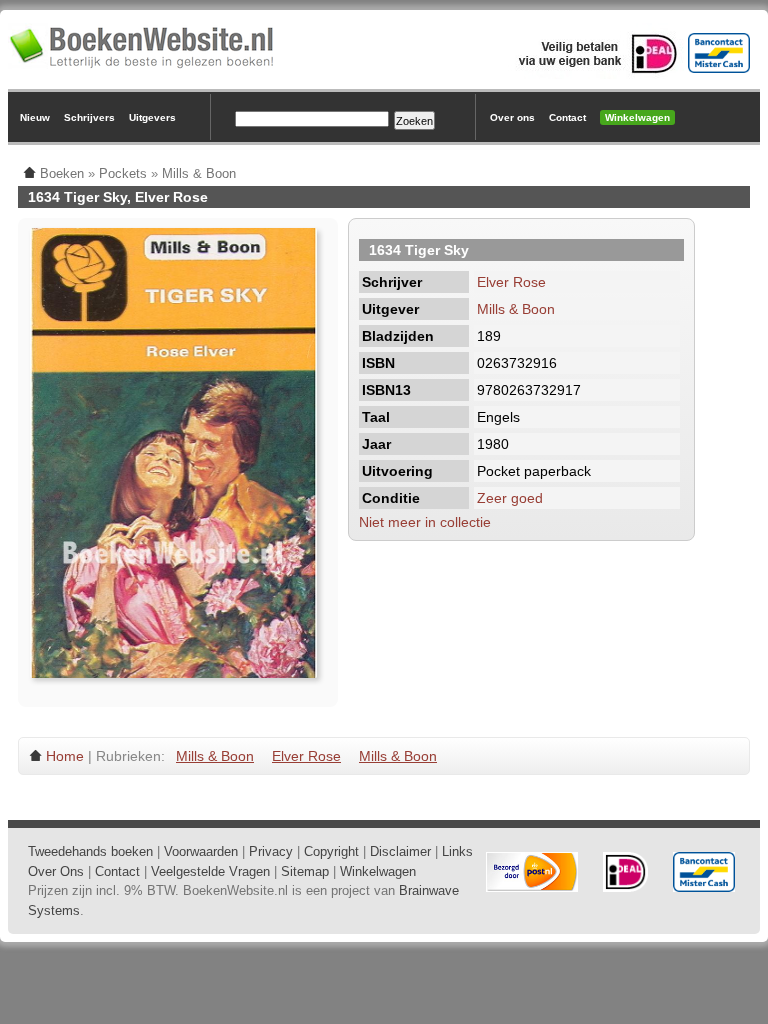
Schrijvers (89, 117)
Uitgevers (152, 117)
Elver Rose (511, 282)
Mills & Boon (516, 309)
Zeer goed (510, 498)
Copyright (331, 851)
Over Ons (56, 871)
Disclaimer (400, 851)
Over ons (512, 117)
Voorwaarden (201, 851)
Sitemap (305, 871)
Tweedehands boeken (90, 851)
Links (457, 851)
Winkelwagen (637, 117)
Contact (567, 117)
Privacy (271, 851)
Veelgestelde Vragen (210, 871)
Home (65, 756)
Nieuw (35, 117)
